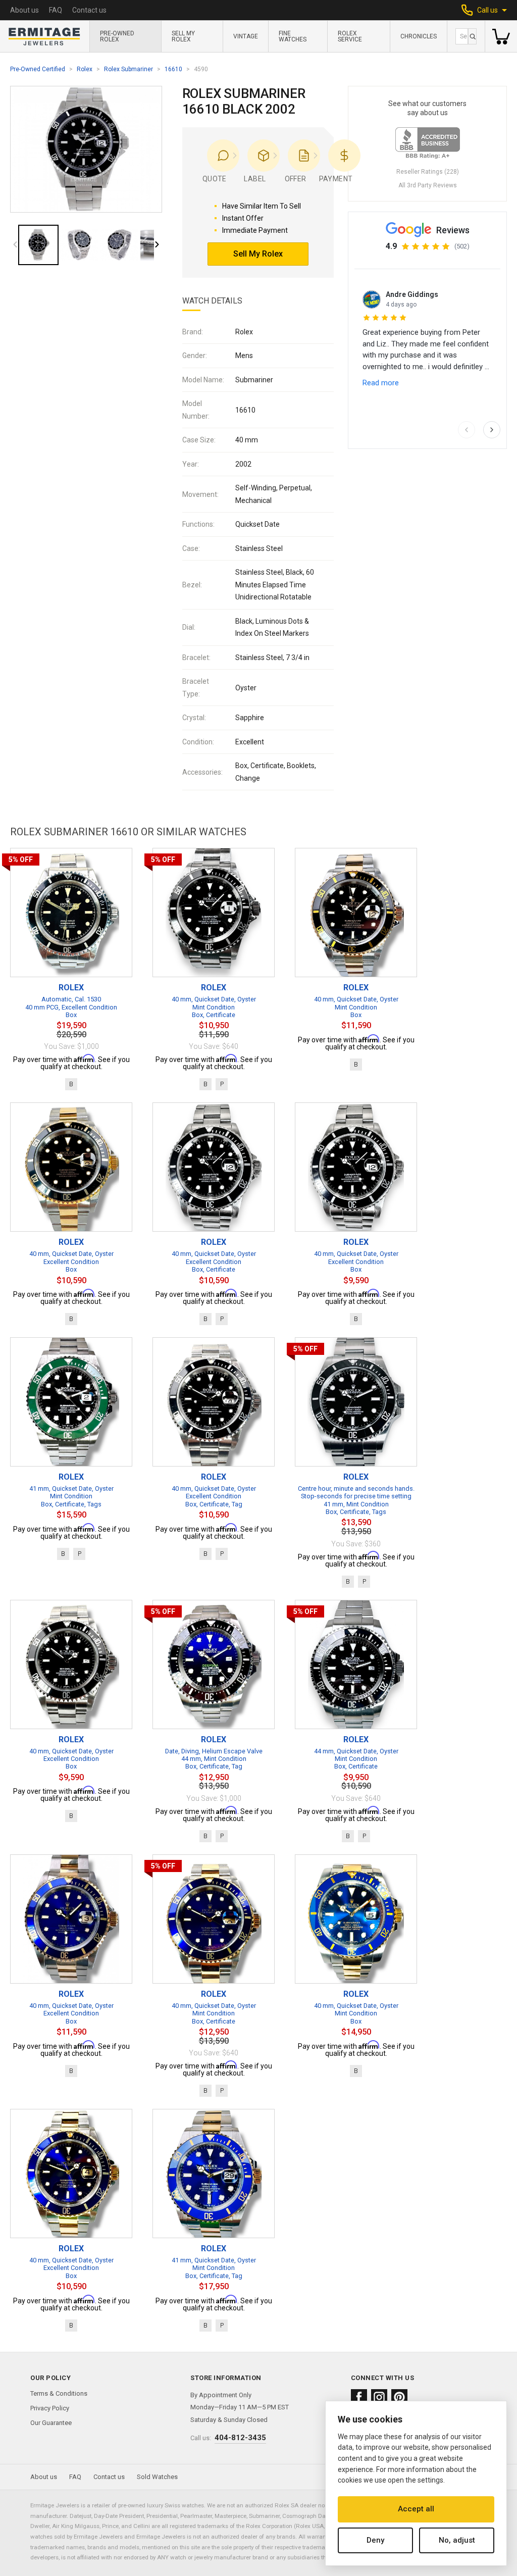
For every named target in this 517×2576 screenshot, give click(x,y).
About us (24, 10)
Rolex (85, 69)
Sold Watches (157, 2477)
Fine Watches (293, 36)
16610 (173, 69)
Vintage (246, 36)
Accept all (416, 2509)
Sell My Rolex (183, 36)
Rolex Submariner (128, 69)
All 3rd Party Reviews (428, 185)
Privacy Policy (50, 2408)
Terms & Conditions (59, 2393)
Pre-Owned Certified (38, 69)
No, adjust (457, 2540)
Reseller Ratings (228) (428, 172)
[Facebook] (359, 2397)
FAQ (56, 10)
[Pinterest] (399, 2397)
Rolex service (350, 36)
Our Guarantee (51, 2423)
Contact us (89, 10)
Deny (375, 2540)
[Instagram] (379, 2397)
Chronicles (419, 36)
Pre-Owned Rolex (117, 36)
